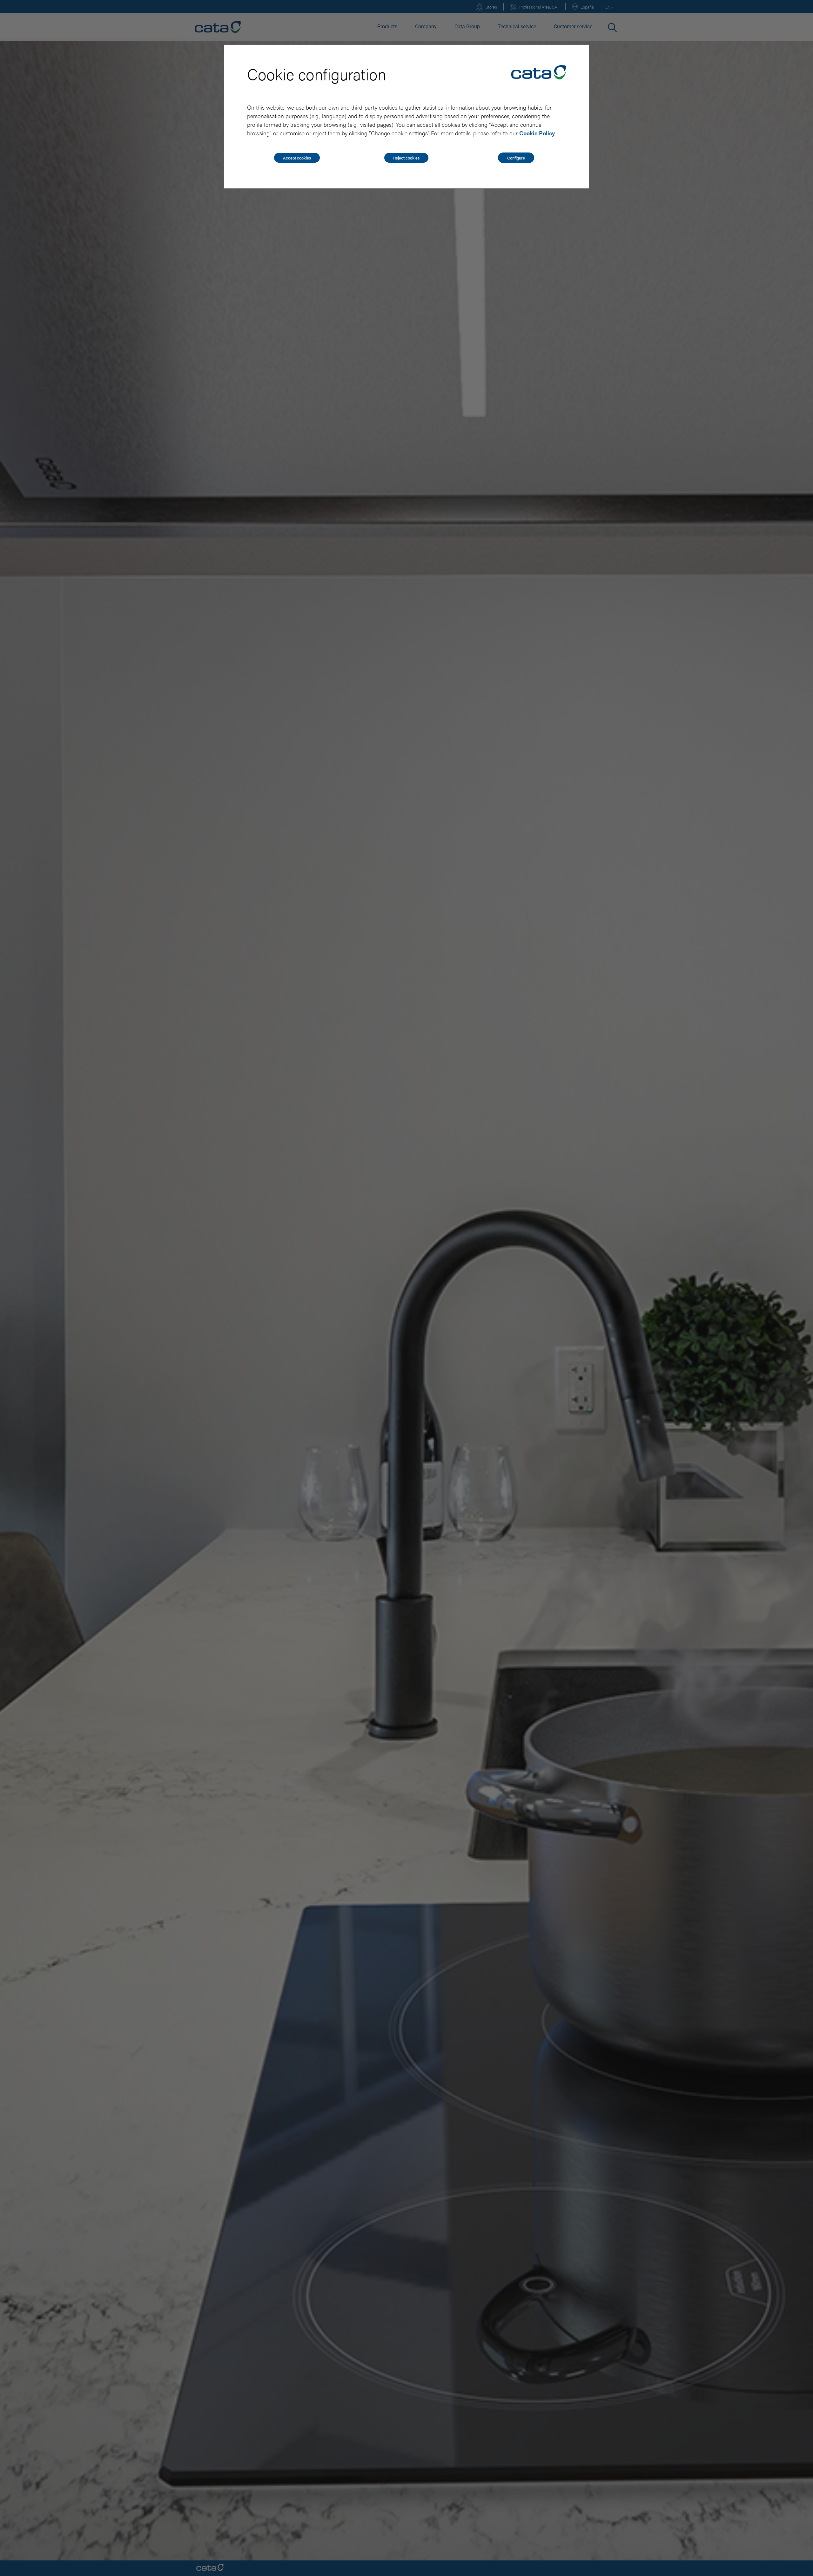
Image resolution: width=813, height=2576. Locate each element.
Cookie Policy (537, 133)
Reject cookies (406, 158)
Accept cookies (297, 158)
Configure (516, 158)
